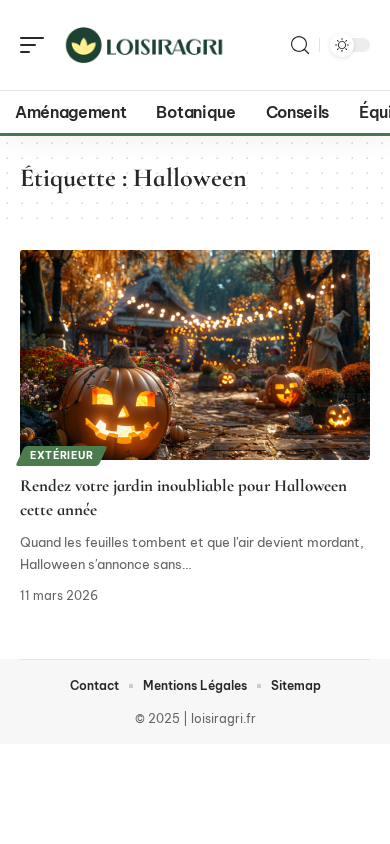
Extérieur (61, 455)
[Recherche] (300, 45)
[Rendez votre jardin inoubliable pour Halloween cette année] (195, 355)
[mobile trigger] (37, 45)
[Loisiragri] (144, 45)
